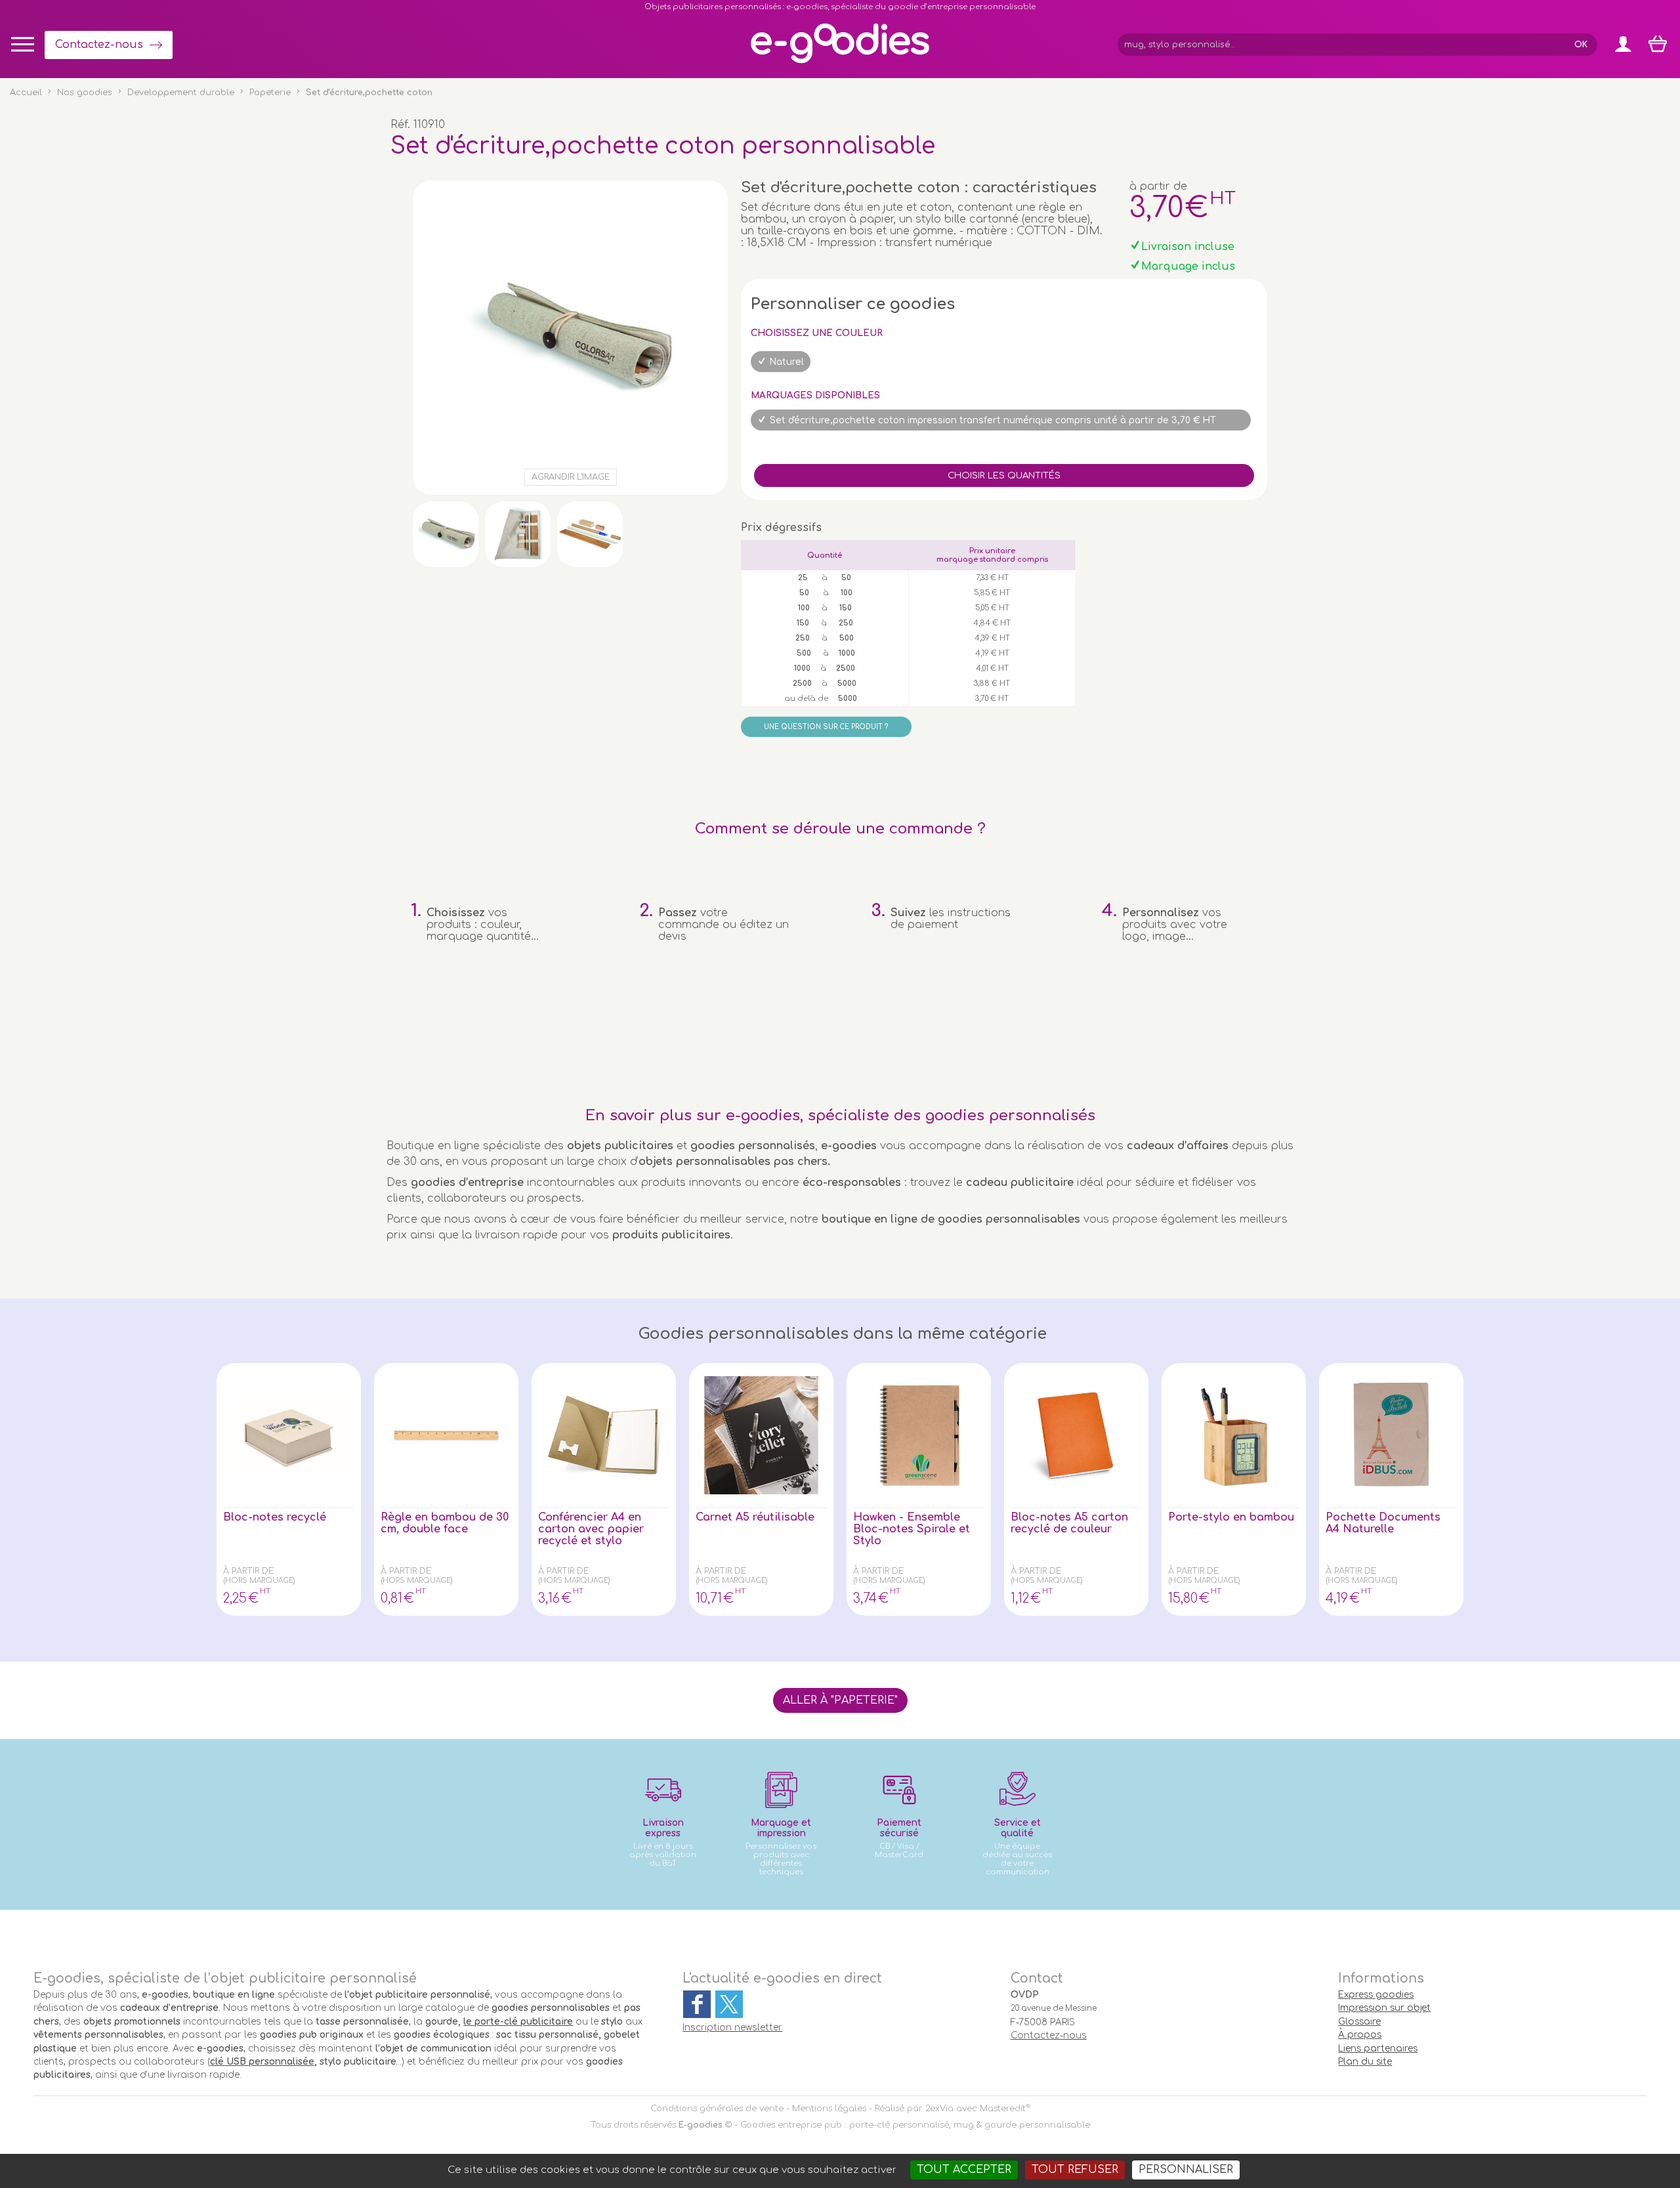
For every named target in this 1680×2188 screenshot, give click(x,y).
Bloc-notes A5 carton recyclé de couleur (1069, 1523)
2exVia (939, 2109)
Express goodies (1376, 1995)
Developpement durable (181, 93)
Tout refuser (1075, 2170)
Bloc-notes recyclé (275, 1517)
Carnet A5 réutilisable (755, 1517)
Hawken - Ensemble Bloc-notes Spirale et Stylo (912, 1529)
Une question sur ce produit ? (826, 727)
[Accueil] (840, 62)
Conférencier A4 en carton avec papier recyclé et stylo (591, 1529)
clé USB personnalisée (262, 2062)
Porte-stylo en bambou (1231, 1517)
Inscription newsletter (732, 2028)
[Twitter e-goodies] (729, 2004)
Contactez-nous (99, 45)
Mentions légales (829, 2109)
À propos (1360, 2035)
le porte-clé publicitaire (518, 2022)
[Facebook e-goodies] (697, 2004)
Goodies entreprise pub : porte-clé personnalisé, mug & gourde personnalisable (915, 2125)
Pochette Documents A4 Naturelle (1383, 1523)
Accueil (26, 93)
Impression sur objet (1384, 2008)
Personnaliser (1186, 2170)
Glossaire (1359, 2022)
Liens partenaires (1378, 2049)
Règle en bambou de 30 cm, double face (445, 1523)
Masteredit (1003, 2109)
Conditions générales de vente (717, 2109)
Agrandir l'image (571, 477)
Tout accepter (964, 2170)
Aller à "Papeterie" (840, 1700)
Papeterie (270, 93)
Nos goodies (85, 93)
